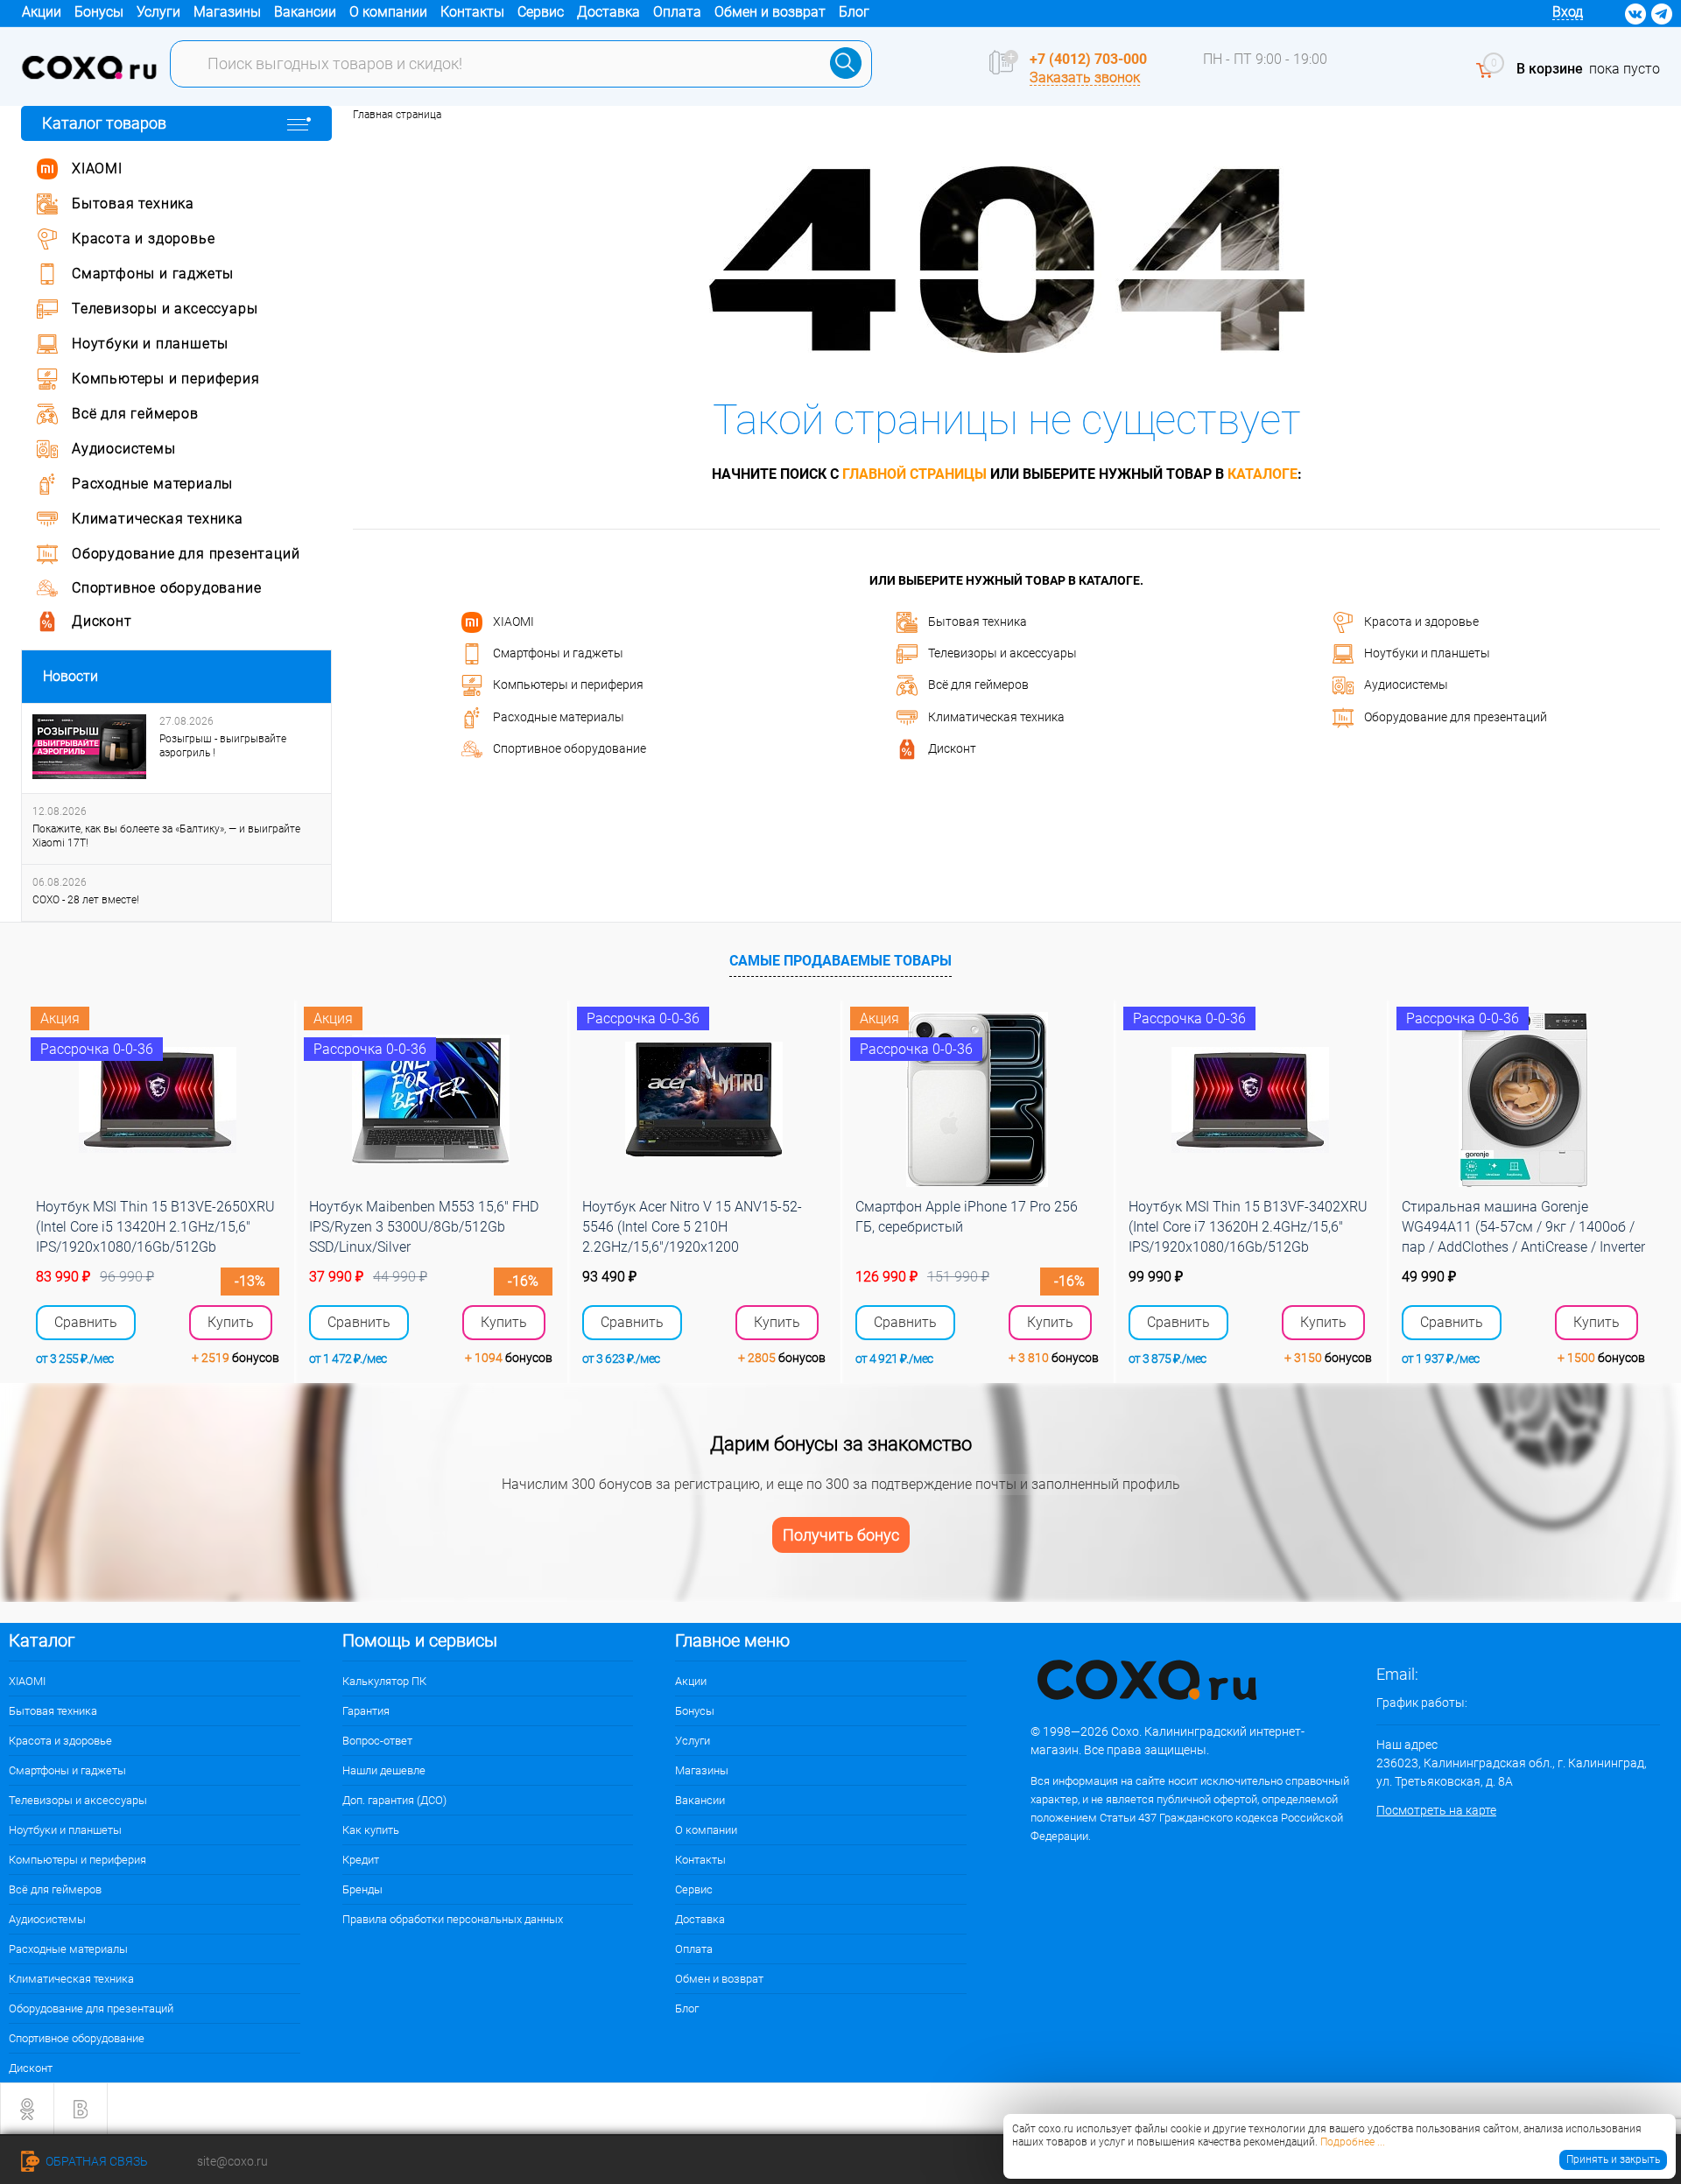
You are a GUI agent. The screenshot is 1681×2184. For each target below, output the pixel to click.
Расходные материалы (559, 716)
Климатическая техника (996, 716)
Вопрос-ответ (377, 1741)
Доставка (608, 12)
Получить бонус (841, 1535)
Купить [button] (231, 1322)
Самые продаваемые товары (840, 961)
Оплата (677, 12)
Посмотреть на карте (1436, 1810)
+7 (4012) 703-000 (1088, 59)
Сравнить (86, 1323)
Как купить (371, 1830)
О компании (388, 12)
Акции (42, 12)
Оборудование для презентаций (1456, 716)
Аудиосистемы (1406, 685)
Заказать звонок (1085, 77)
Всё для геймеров (978, 685)
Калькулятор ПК (384, 1681)
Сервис (541, 12)
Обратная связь (95, 2161)
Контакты (472, 12)
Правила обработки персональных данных (453, 1919)
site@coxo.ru (232, 2161)
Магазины (227, 12)
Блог (854, 12)
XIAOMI (513, 621)
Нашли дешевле (384, 1770)
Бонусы (99, 12)
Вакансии (305, 12)
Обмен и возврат (770, 12)
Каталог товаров (104, 123)
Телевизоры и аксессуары (1002, 653)
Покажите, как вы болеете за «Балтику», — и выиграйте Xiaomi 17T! (166, 836)
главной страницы (914, 474)
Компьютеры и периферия (568, 685)
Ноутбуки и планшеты (1427, 653)
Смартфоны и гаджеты (558, 653)
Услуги (158, 12)
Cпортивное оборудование (570, 748)
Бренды (362, 1889)
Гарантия (366, 1711)
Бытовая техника (978, 621)
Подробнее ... (1353, 2142)
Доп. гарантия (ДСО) (394, 1800)
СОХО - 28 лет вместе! (86, 900)
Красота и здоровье (1421, 621)
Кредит (361, 1860)
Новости (70, 676)
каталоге (1263, 474)
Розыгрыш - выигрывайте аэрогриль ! (223, 746)
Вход (1568, 12)
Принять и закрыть (1613, 2159)
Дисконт (952, 748)
